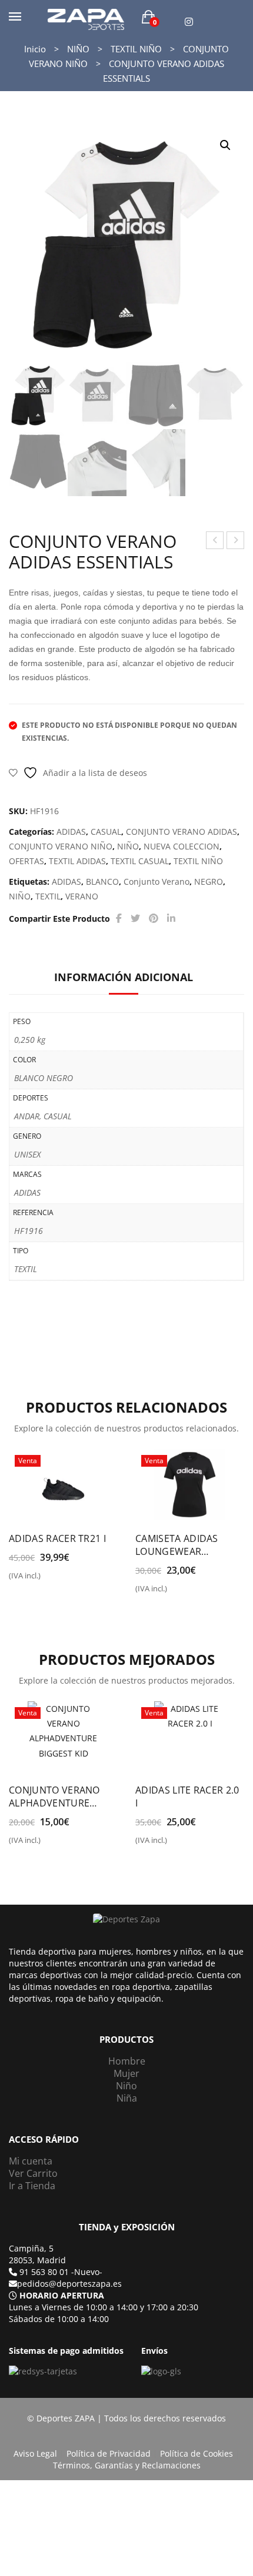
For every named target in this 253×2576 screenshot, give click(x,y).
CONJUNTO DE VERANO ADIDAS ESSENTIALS (215, 542)
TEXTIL (48, 896)
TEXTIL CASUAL (140, 861)
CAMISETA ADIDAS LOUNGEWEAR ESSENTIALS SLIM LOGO (189, 1545)
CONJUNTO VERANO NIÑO (61, 846)
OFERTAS (26, 861)
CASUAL (106, 832)
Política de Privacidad (109, 2453)
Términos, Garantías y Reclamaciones (127, 2465)
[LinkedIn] (171, 919)
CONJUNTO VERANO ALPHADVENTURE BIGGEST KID (54, 1796)
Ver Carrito (33, 2173)
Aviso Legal (35, 2453)
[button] (225, 145)
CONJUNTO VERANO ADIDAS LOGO (236, 542)
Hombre (127, 2061)
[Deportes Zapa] (86, 19)
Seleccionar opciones (16, 1580)
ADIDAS (71, 832)
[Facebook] (119, 919)
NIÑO (78, 49)
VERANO (82, 896)
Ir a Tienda (32, 2186)
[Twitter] (135, 919)
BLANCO (102, 881)
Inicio (35, 49)
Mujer (126, 2073)
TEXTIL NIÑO (136, 49)
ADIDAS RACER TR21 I (57, 1538)
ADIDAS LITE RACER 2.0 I (187, 1796)
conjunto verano (157, 881)
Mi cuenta (31, 2161)
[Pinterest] (154, 919)
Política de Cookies (197, 2453)
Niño (126, 2086)
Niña (127, 2098)
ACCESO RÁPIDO (44, 2140)
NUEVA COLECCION (182, 846)
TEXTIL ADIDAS (77, 861)
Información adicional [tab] (124, 977)
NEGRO (209, 881)
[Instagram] (189, 22)
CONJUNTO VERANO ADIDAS (182, 832)
